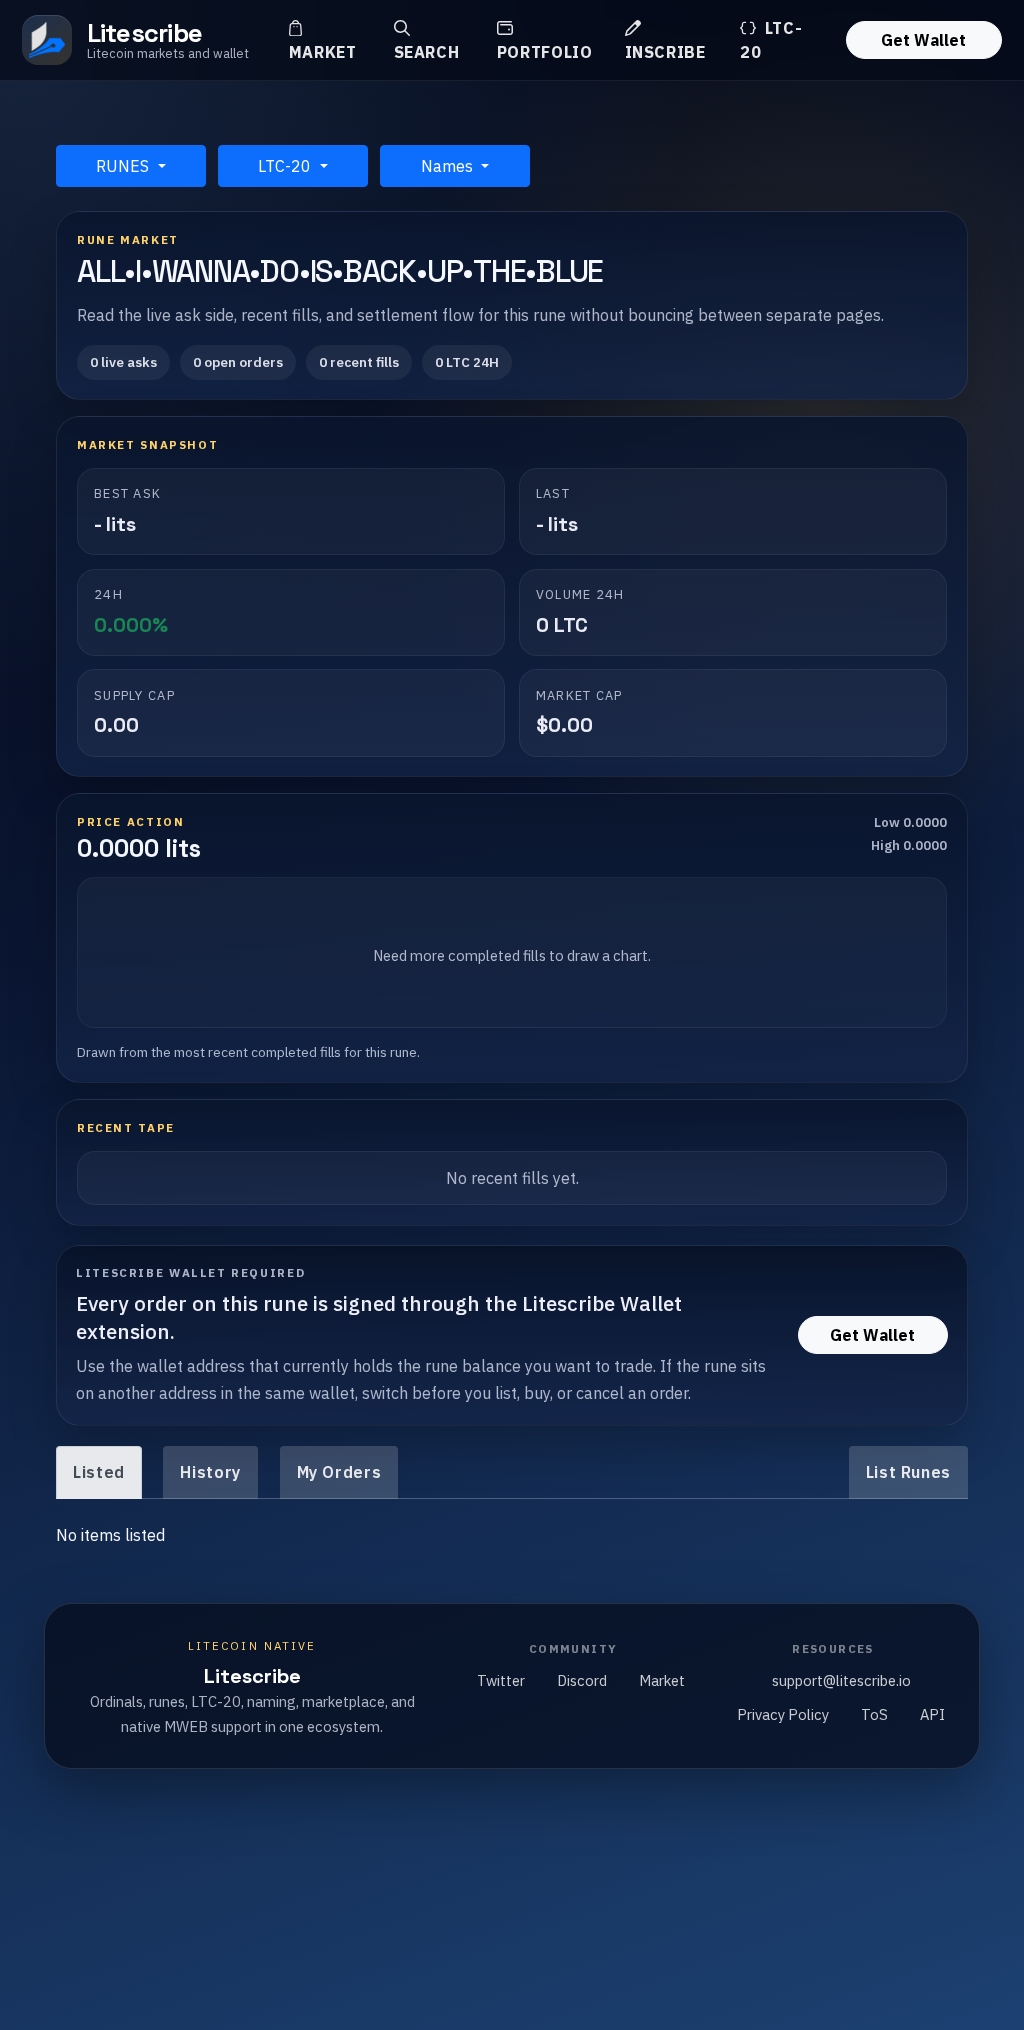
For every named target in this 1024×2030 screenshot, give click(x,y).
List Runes (908, 1472)
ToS (874, 1714)
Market (323, 52)
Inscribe (665, 52)
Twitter (501, 1680)
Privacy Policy (783, 1714)
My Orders (339, 1472)
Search (427, 52)
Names (449, 166)
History (210, 1472)
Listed (99, 1472)
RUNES (124, 166)
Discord (582, 1680)
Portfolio (545, 52)
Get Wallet (923, 40)
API (932, 1714)
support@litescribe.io (841, 1680)
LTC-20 (771, 40)
